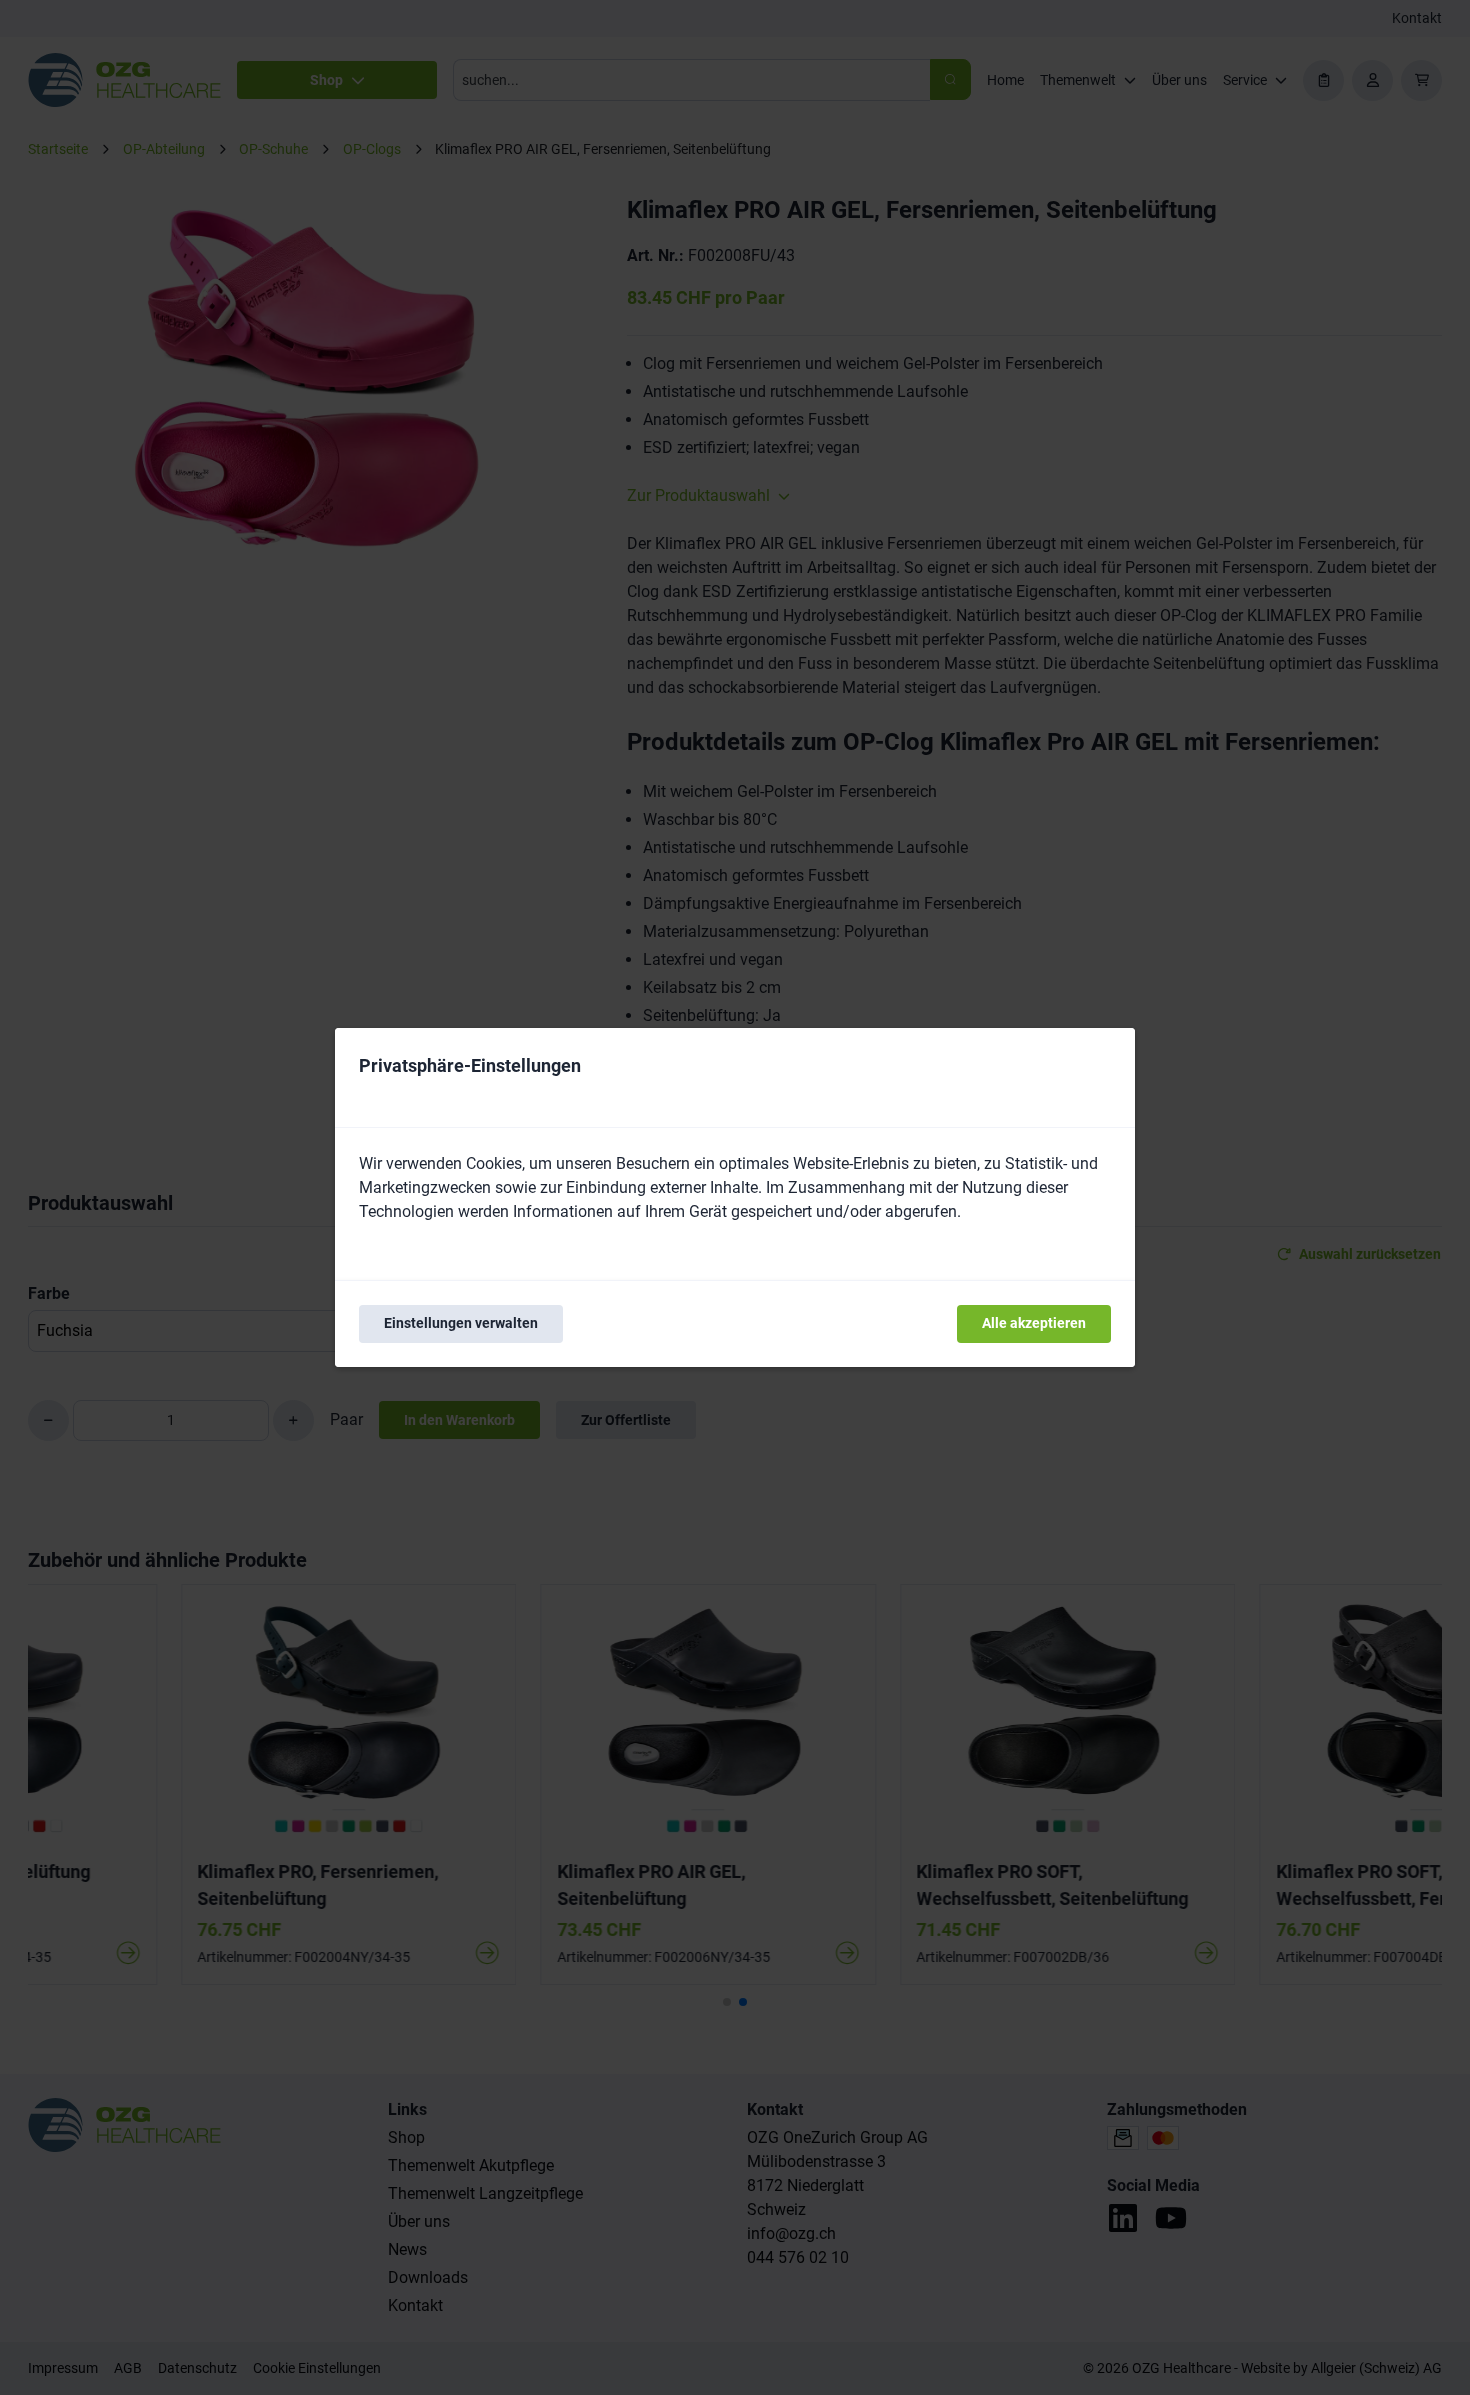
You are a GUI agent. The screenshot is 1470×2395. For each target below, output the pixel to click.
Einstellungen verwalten (461, 1323)
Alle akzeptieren (1034, 1323)
